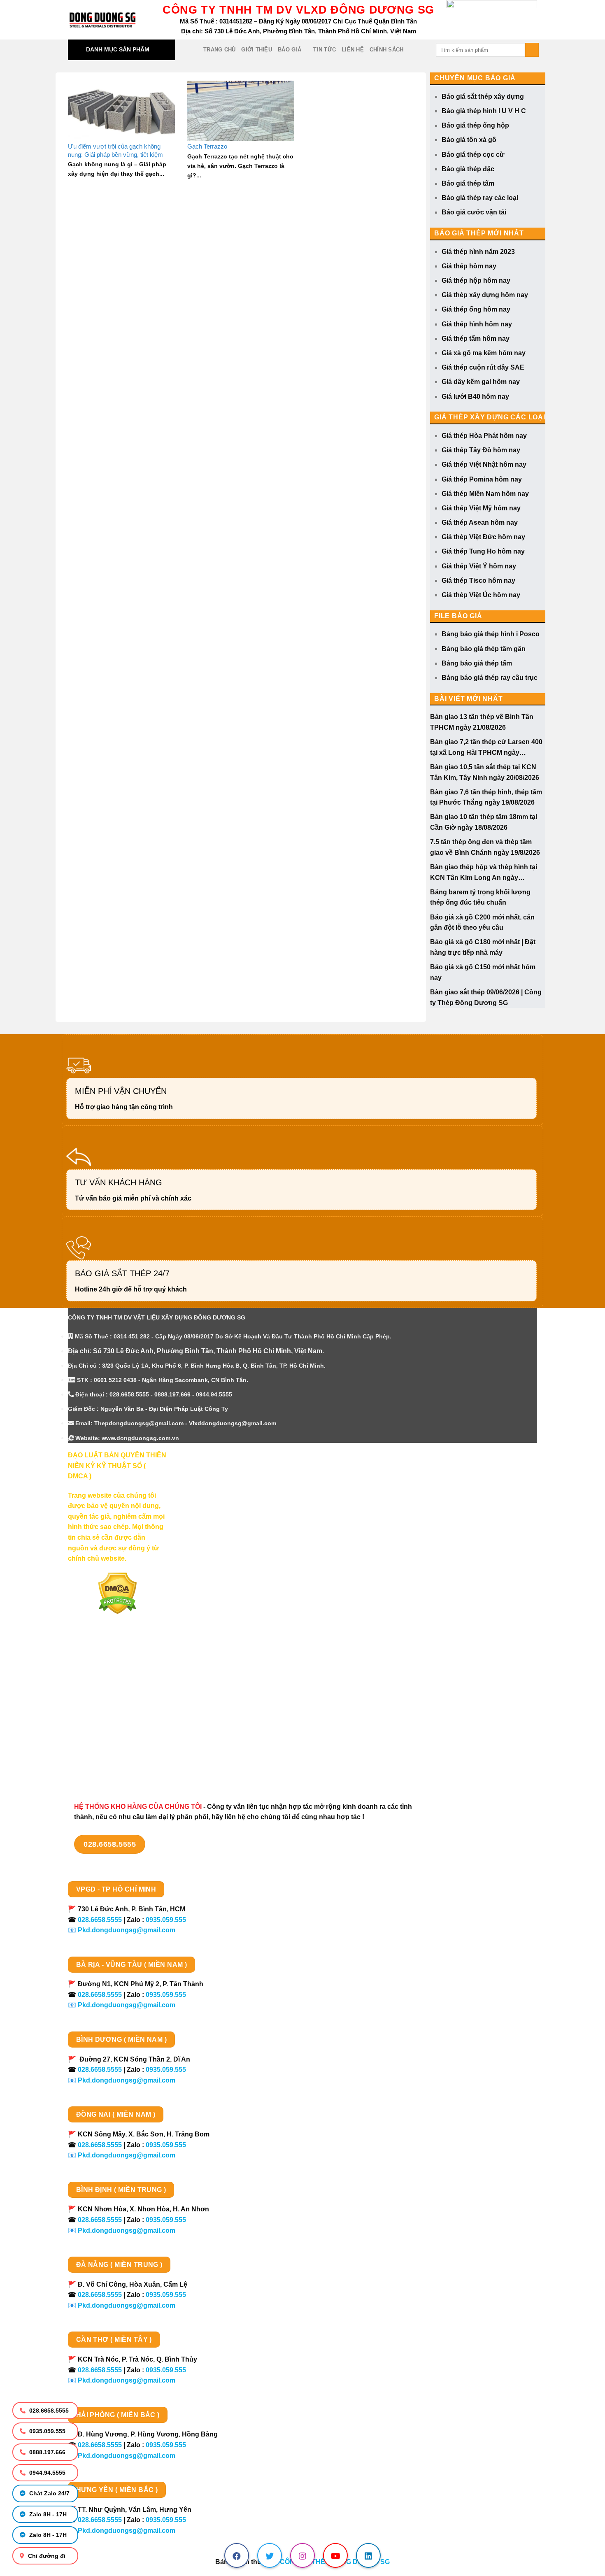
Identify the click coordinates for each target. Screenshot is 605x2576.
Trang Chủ (219, 50)
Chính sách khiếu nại (101, 1737)
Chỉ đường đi (46, 2556)
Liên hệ (353, 50)
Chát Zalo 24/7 (49, 2493)
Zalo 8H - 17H (47, 2514)
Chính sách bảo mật (99, 1708)
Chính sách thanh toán (104, 1679)
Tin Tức (325, 50)
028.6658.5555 (48, 2411)
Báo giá (290, 50)
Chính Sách (387, 50)
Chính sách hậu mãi (99, 1722)
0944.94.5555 (47, 2473)
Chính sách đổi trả (97, 1751)
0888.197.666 (47, 2452)
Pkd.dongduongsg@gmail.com (127, 1930)
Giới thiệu (257, 50)
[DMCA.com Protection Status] (118, 1593)
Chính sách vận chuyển (105, 1693)
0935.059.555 (47, 2431)
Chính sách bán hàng (101, 1664)
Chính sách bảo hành (101, 1765)
